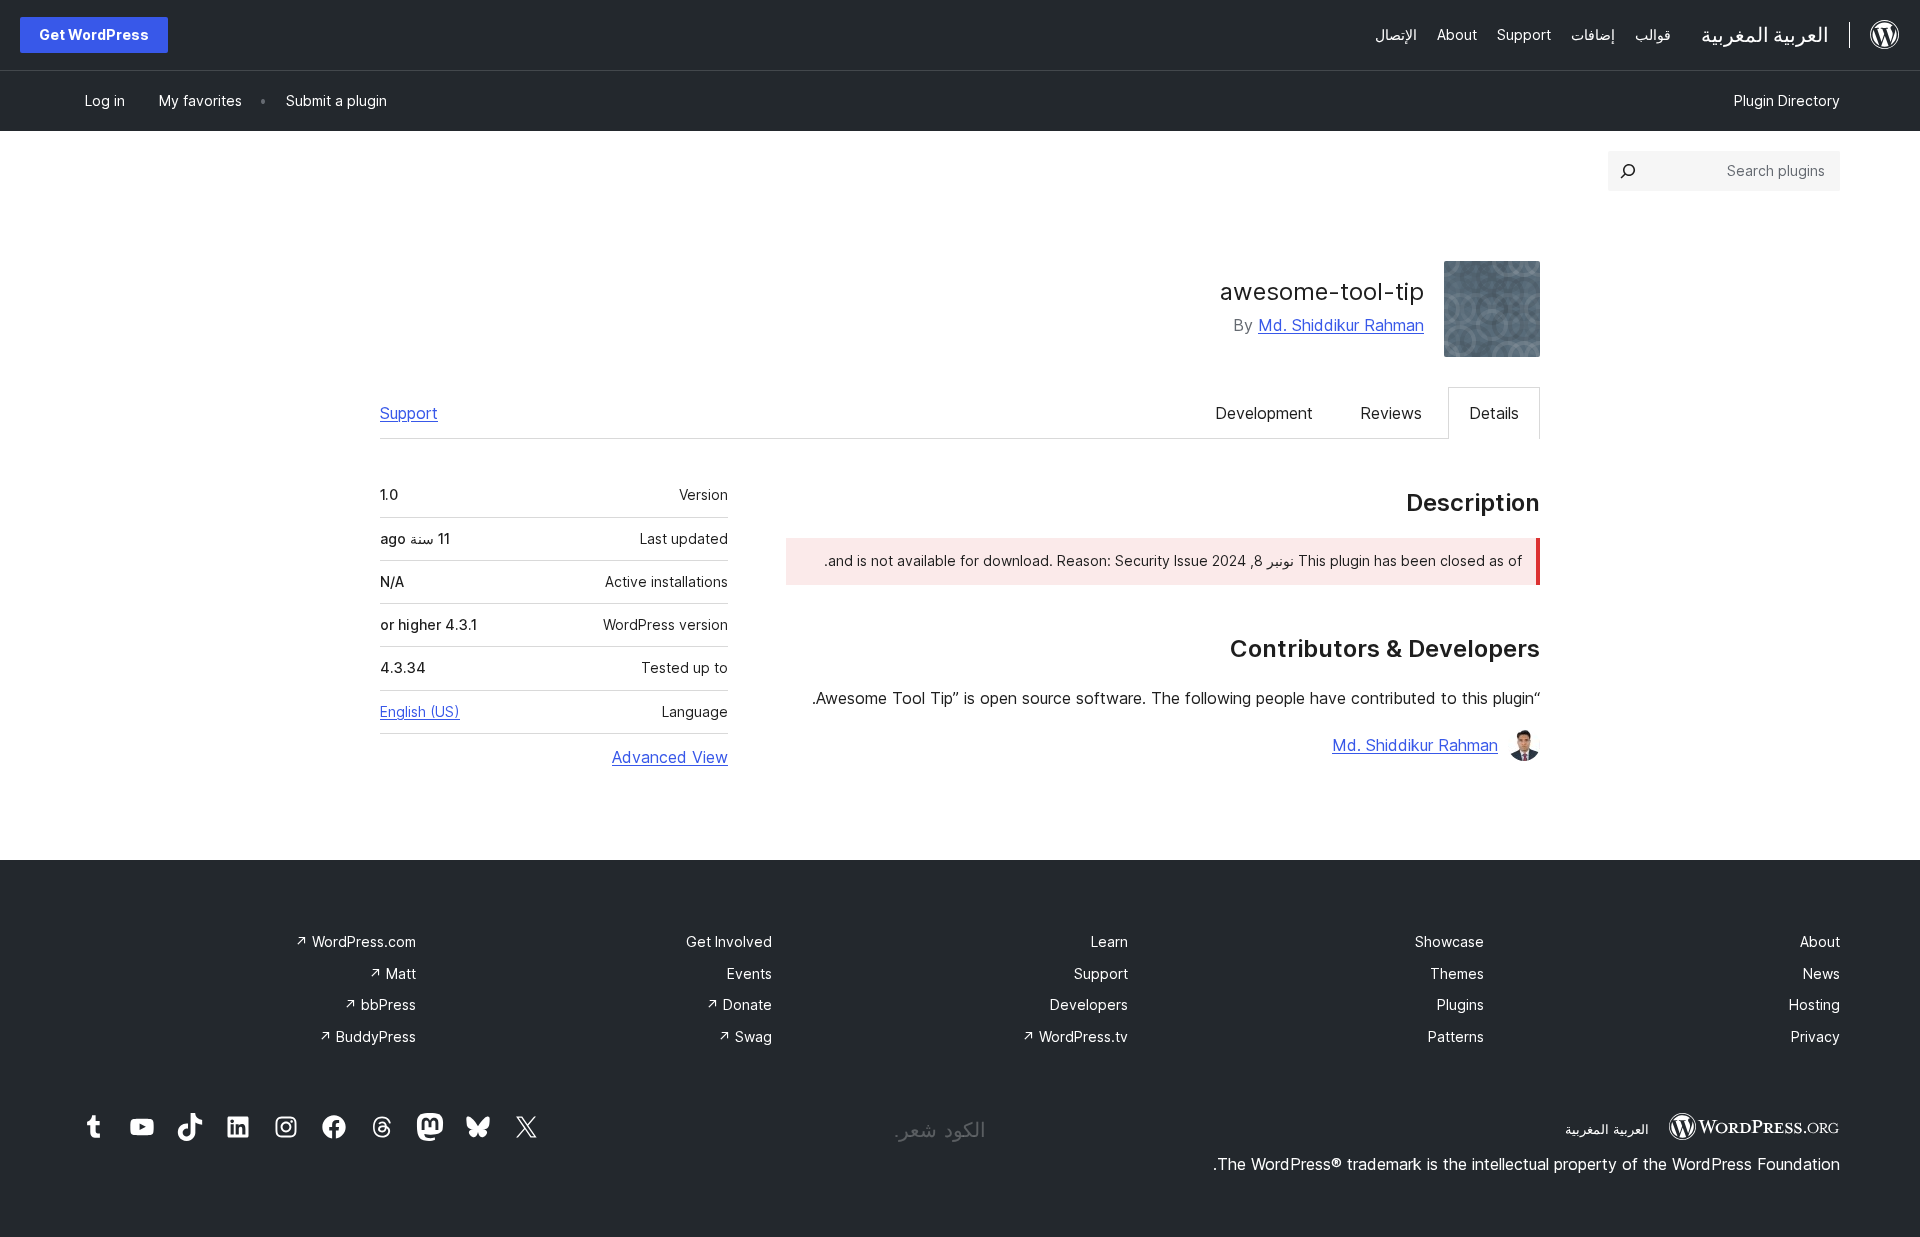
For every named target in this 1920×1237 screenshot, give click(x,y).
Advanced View (670, 757)
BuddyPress (367, 1036)
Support (409, 413)
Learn (1109, 941)
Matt (392, 973)
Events (749, 973)
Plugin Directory (1787, 100)
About (1820, 941)
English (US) (420, 711)
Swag (745, 1036)
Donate (739, 1004)
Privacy (1815, 1036)
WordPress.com (355, 941)
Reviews (1391, 413)
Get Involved (729, 941)
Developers (1089, 1004)
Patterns (1456, 1036)
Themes (1457, 973)
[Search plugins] (1628, 171)
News (1821, 973)
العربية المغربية (1607, 1129)
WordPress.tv (1075, 1036)
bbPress (380, 1004)
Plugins (1460, 1004)
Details (1494, 413)
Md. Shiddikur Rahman (1341, 325)
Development (1264, 413)
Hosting (1814, 1004)
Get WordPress (94, 34)
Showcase (1449, 941)
